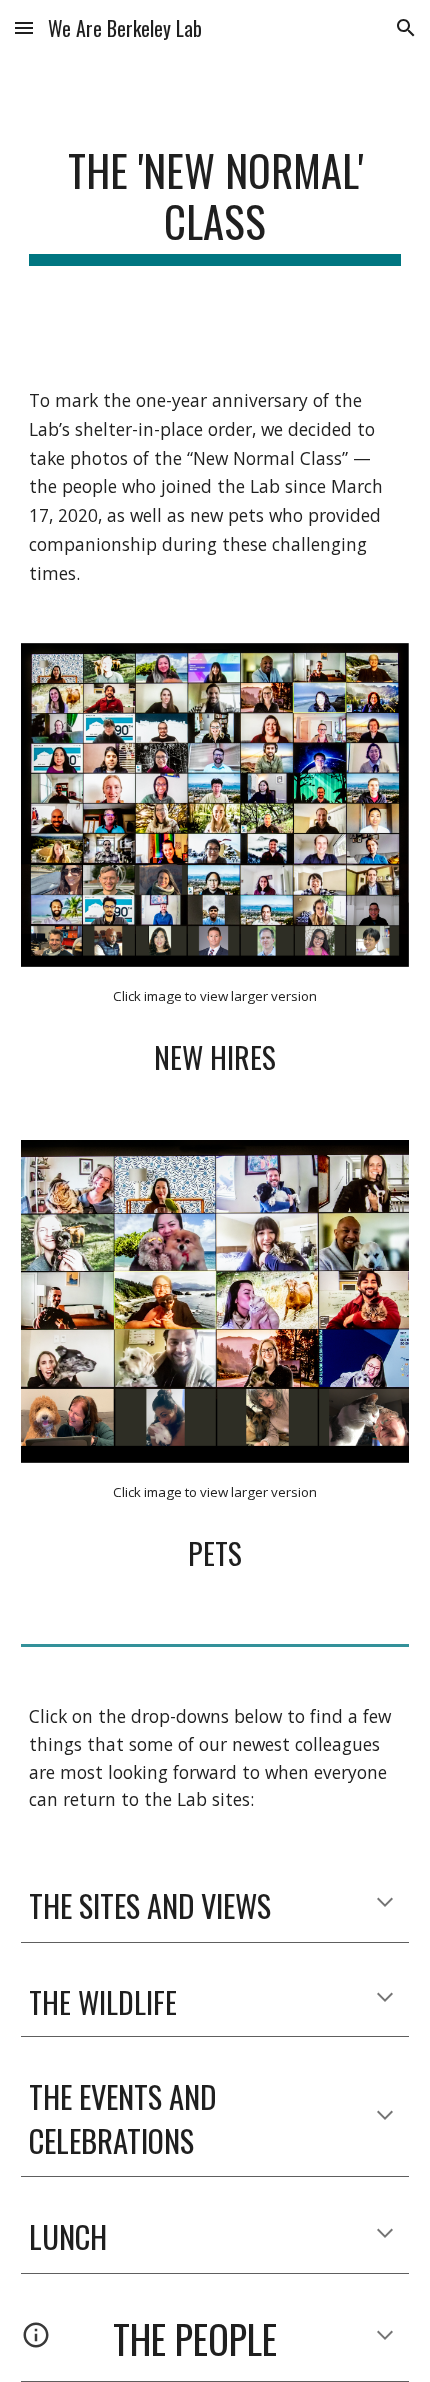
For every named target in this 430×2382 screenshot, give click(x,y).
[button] (24, 27)
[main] (215, 205)
